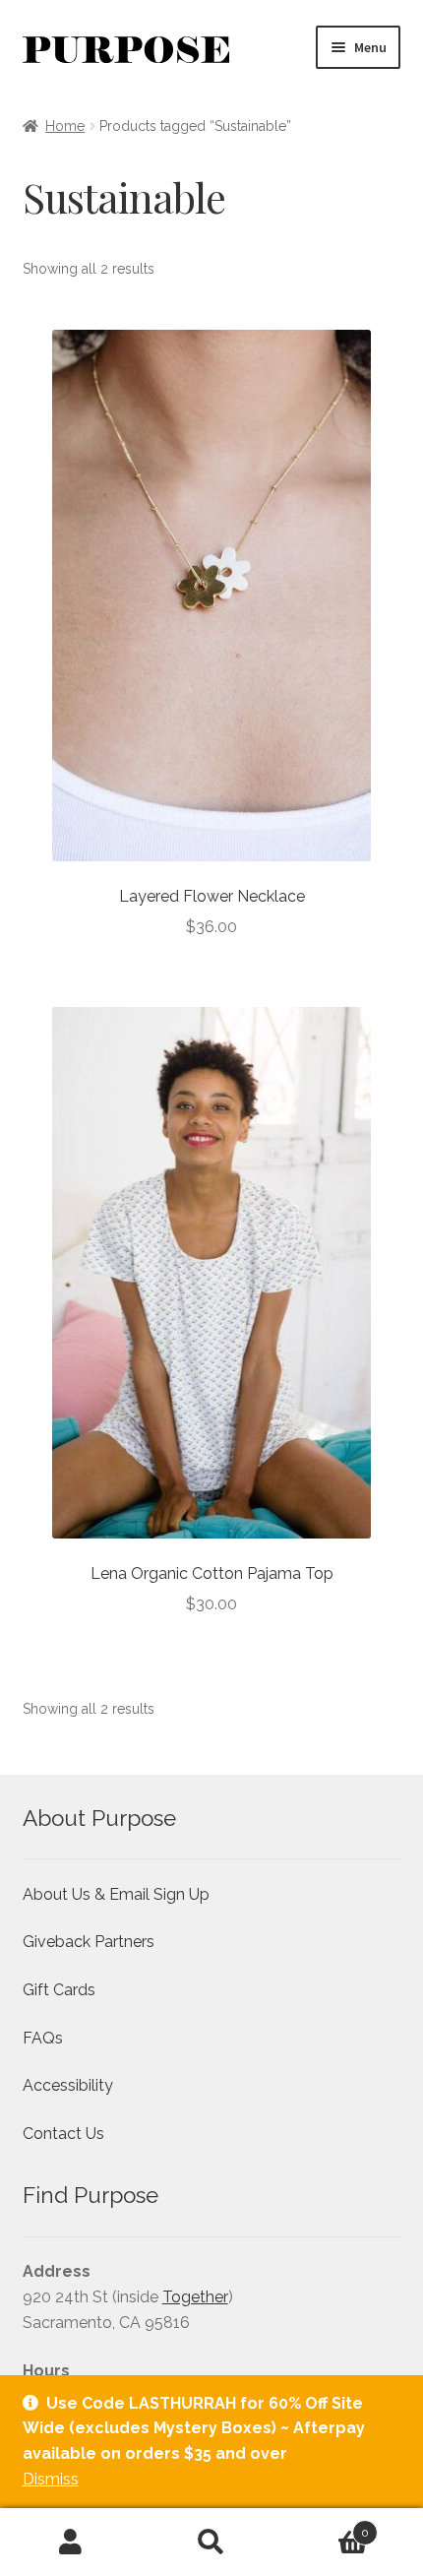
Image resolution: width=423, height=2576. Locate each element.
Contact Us (63, 2134)
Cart (326, 2526)
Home (65, 126)
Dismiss (51, 2479)
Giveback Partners (89, 1942)
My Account (70, 2543)
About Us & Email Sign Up (116, 1894)
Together (195, 2297)
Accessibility (68, 2085)
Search (211, 2543)
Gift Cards (59, 1990)
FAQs (43, 2038)
